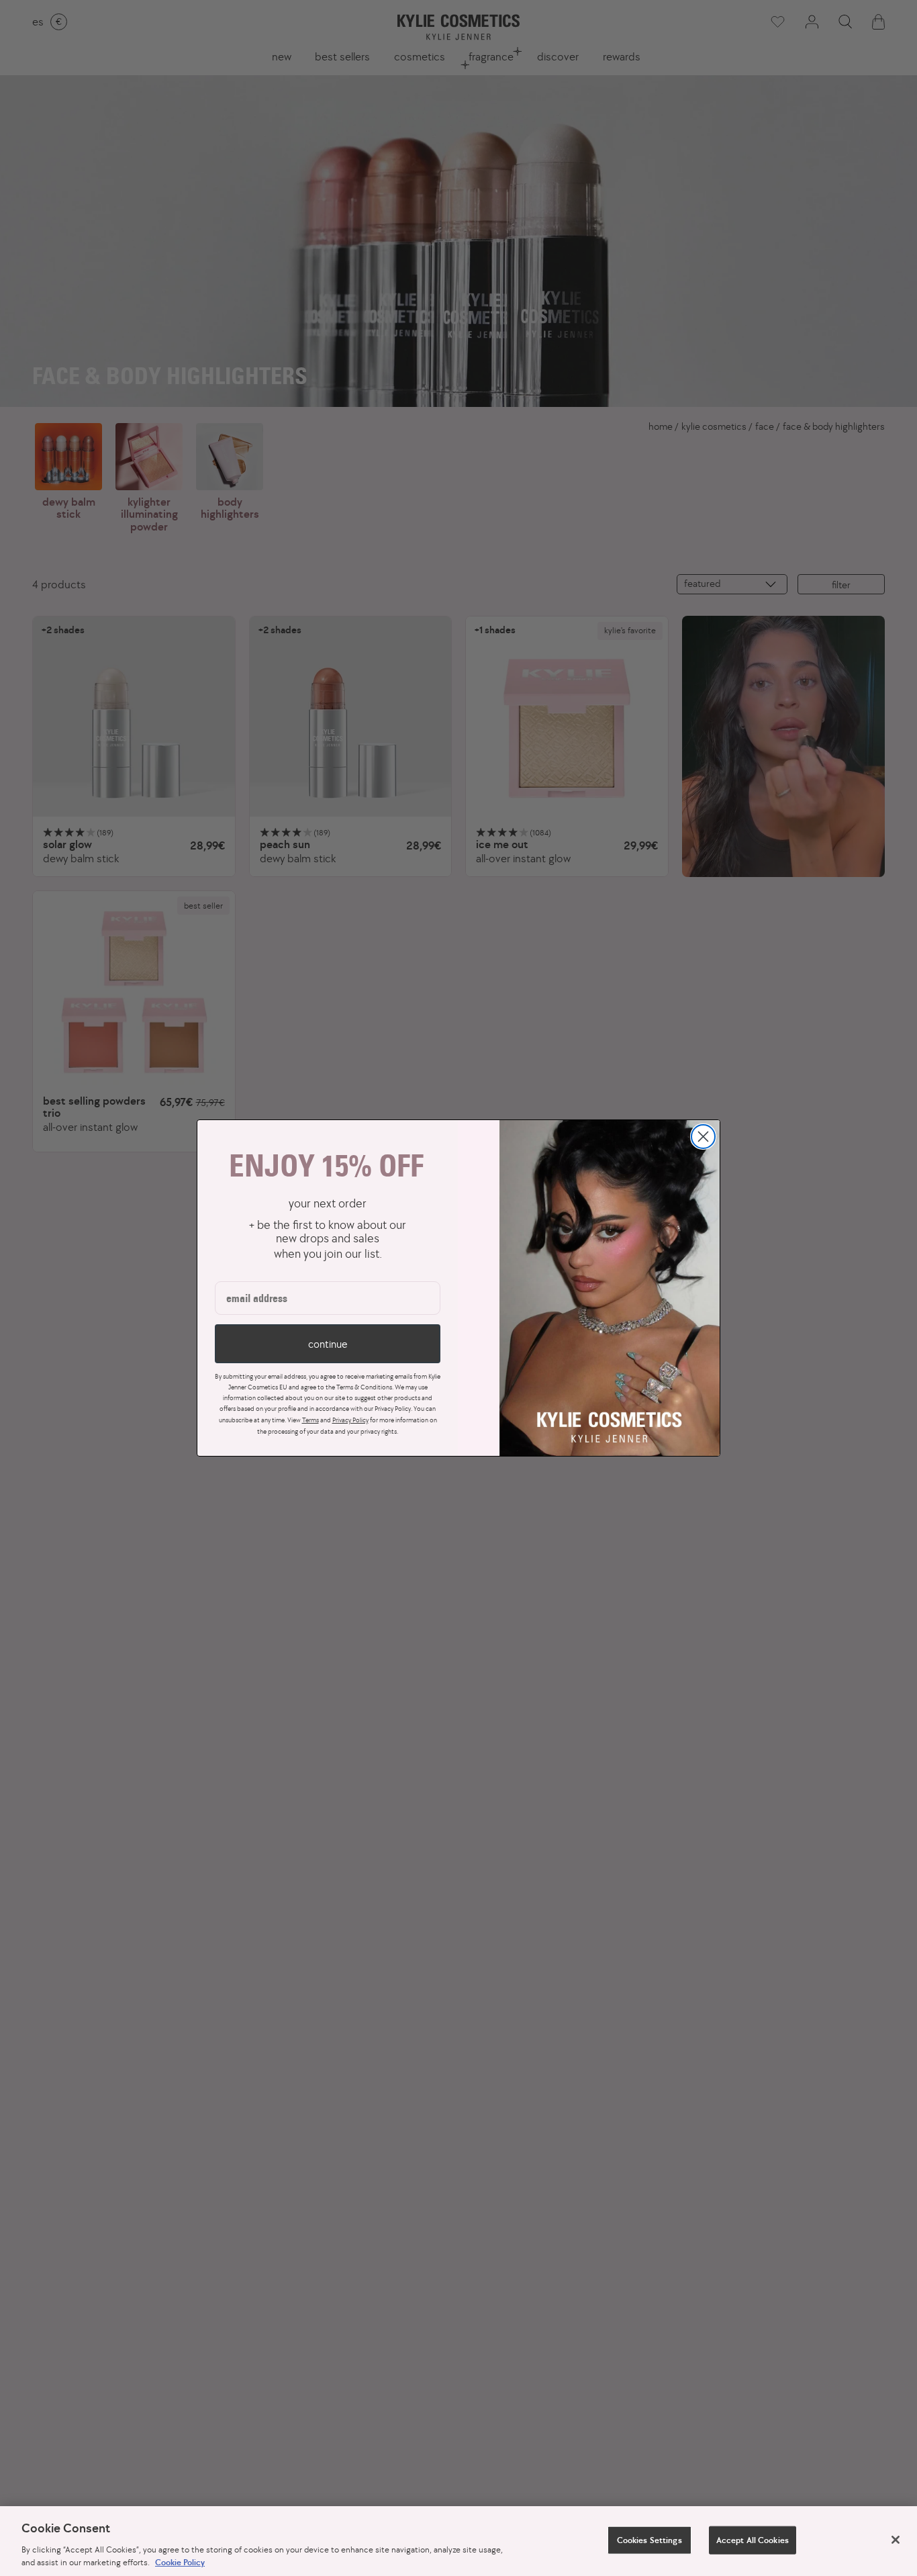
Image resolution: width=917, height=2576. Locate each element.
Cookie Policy (180, 2562)
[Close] (896, 2540)
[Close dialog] (703, 1137)
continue (328, 1344)
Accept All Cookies (753, 2540)
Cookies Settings (649, 2540)
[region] (458, 2541)
